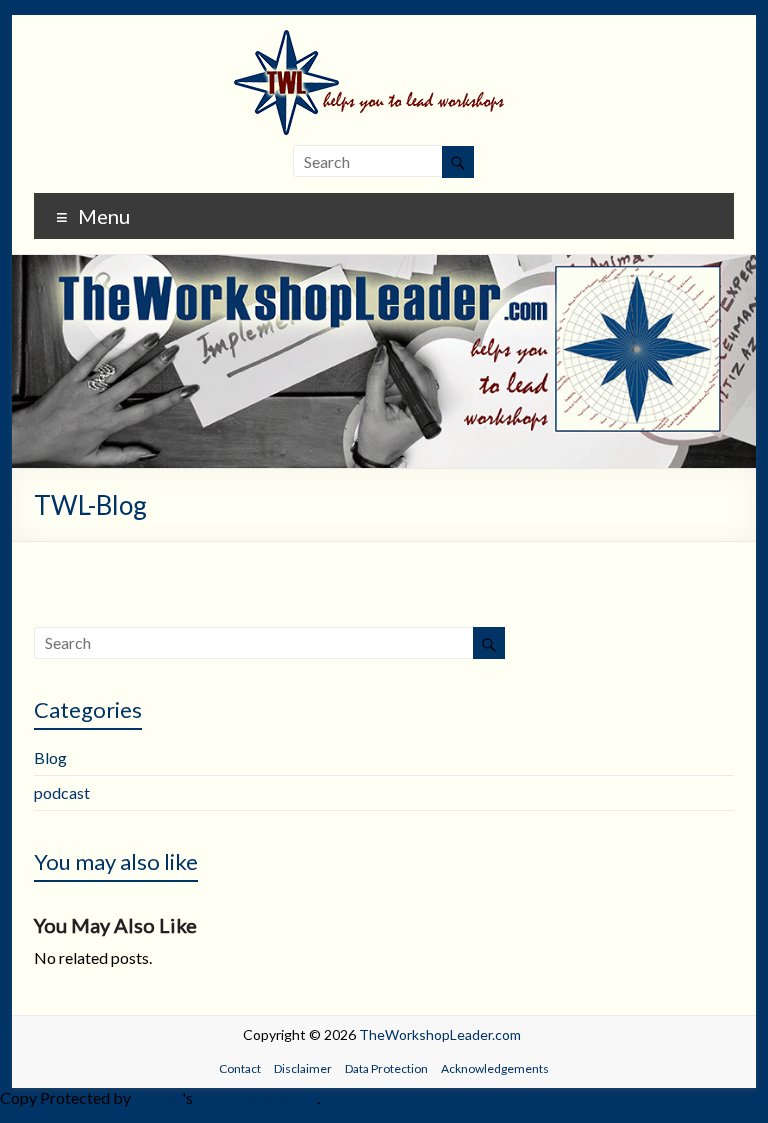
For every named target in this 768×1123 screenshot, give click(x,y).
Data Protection (386, 1068)
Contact (240, 1068)
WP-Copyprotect (256, 1097)
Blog (50, 757)
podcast (62, 792)
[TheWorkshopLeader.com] (384, 39)
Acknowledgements (495, 1068)
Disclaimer (303, 1068)
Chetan (158, 1097)
